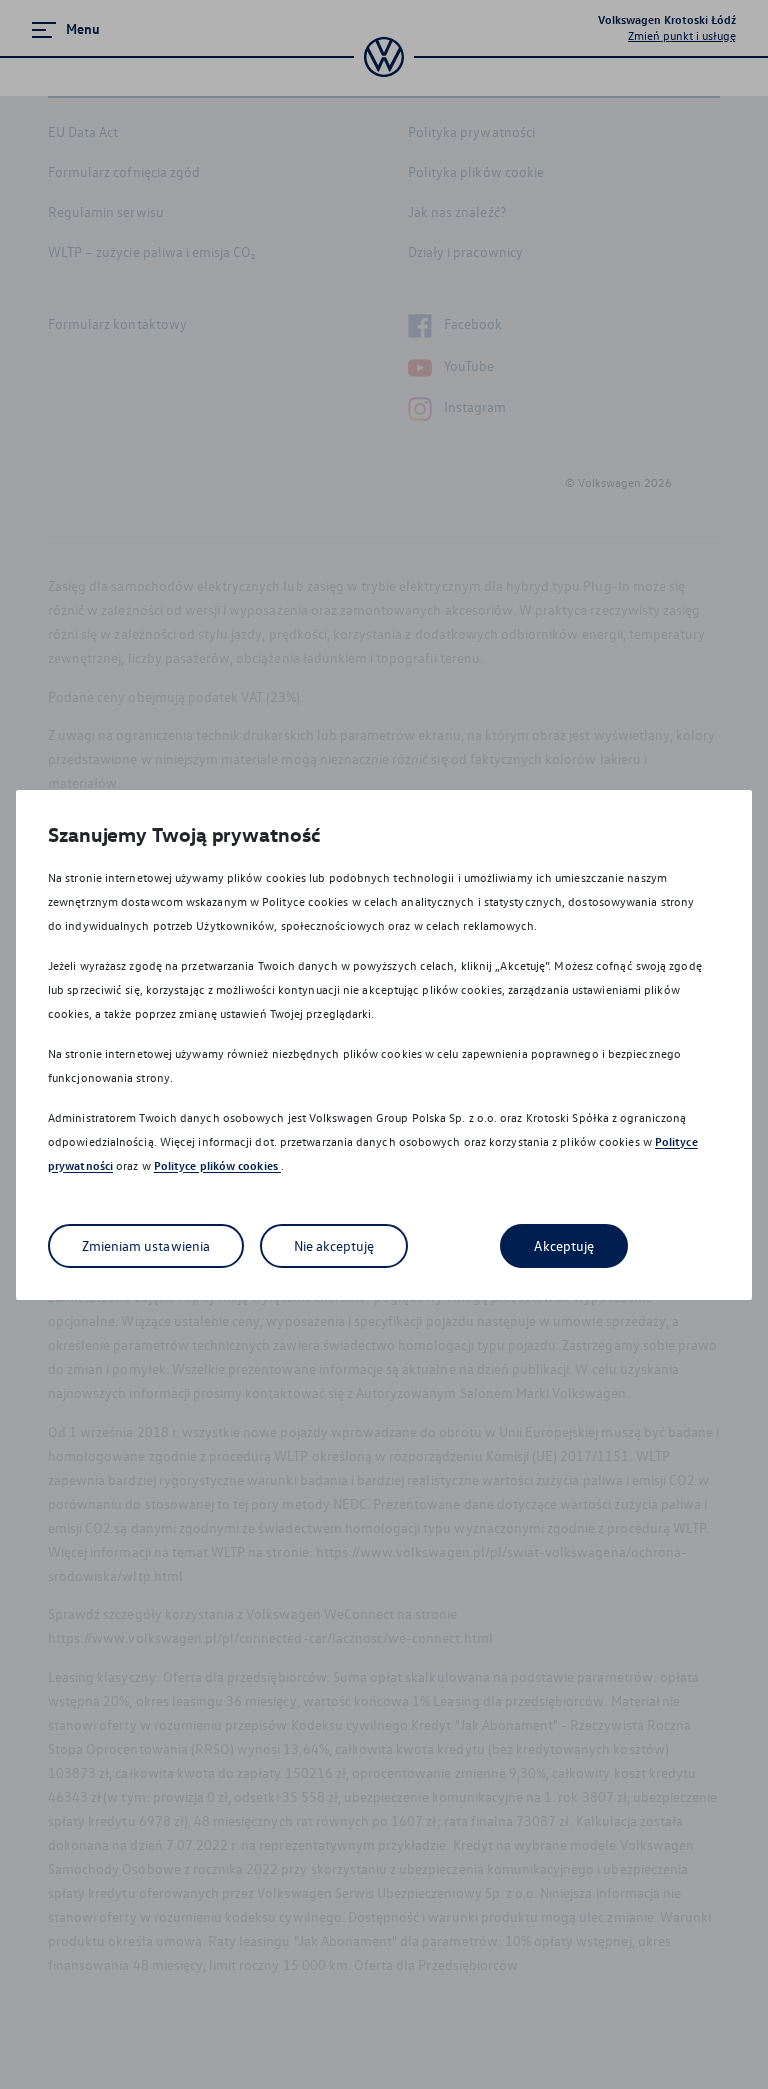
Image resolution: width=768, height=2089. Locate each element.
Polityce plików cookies (217, 1165)
